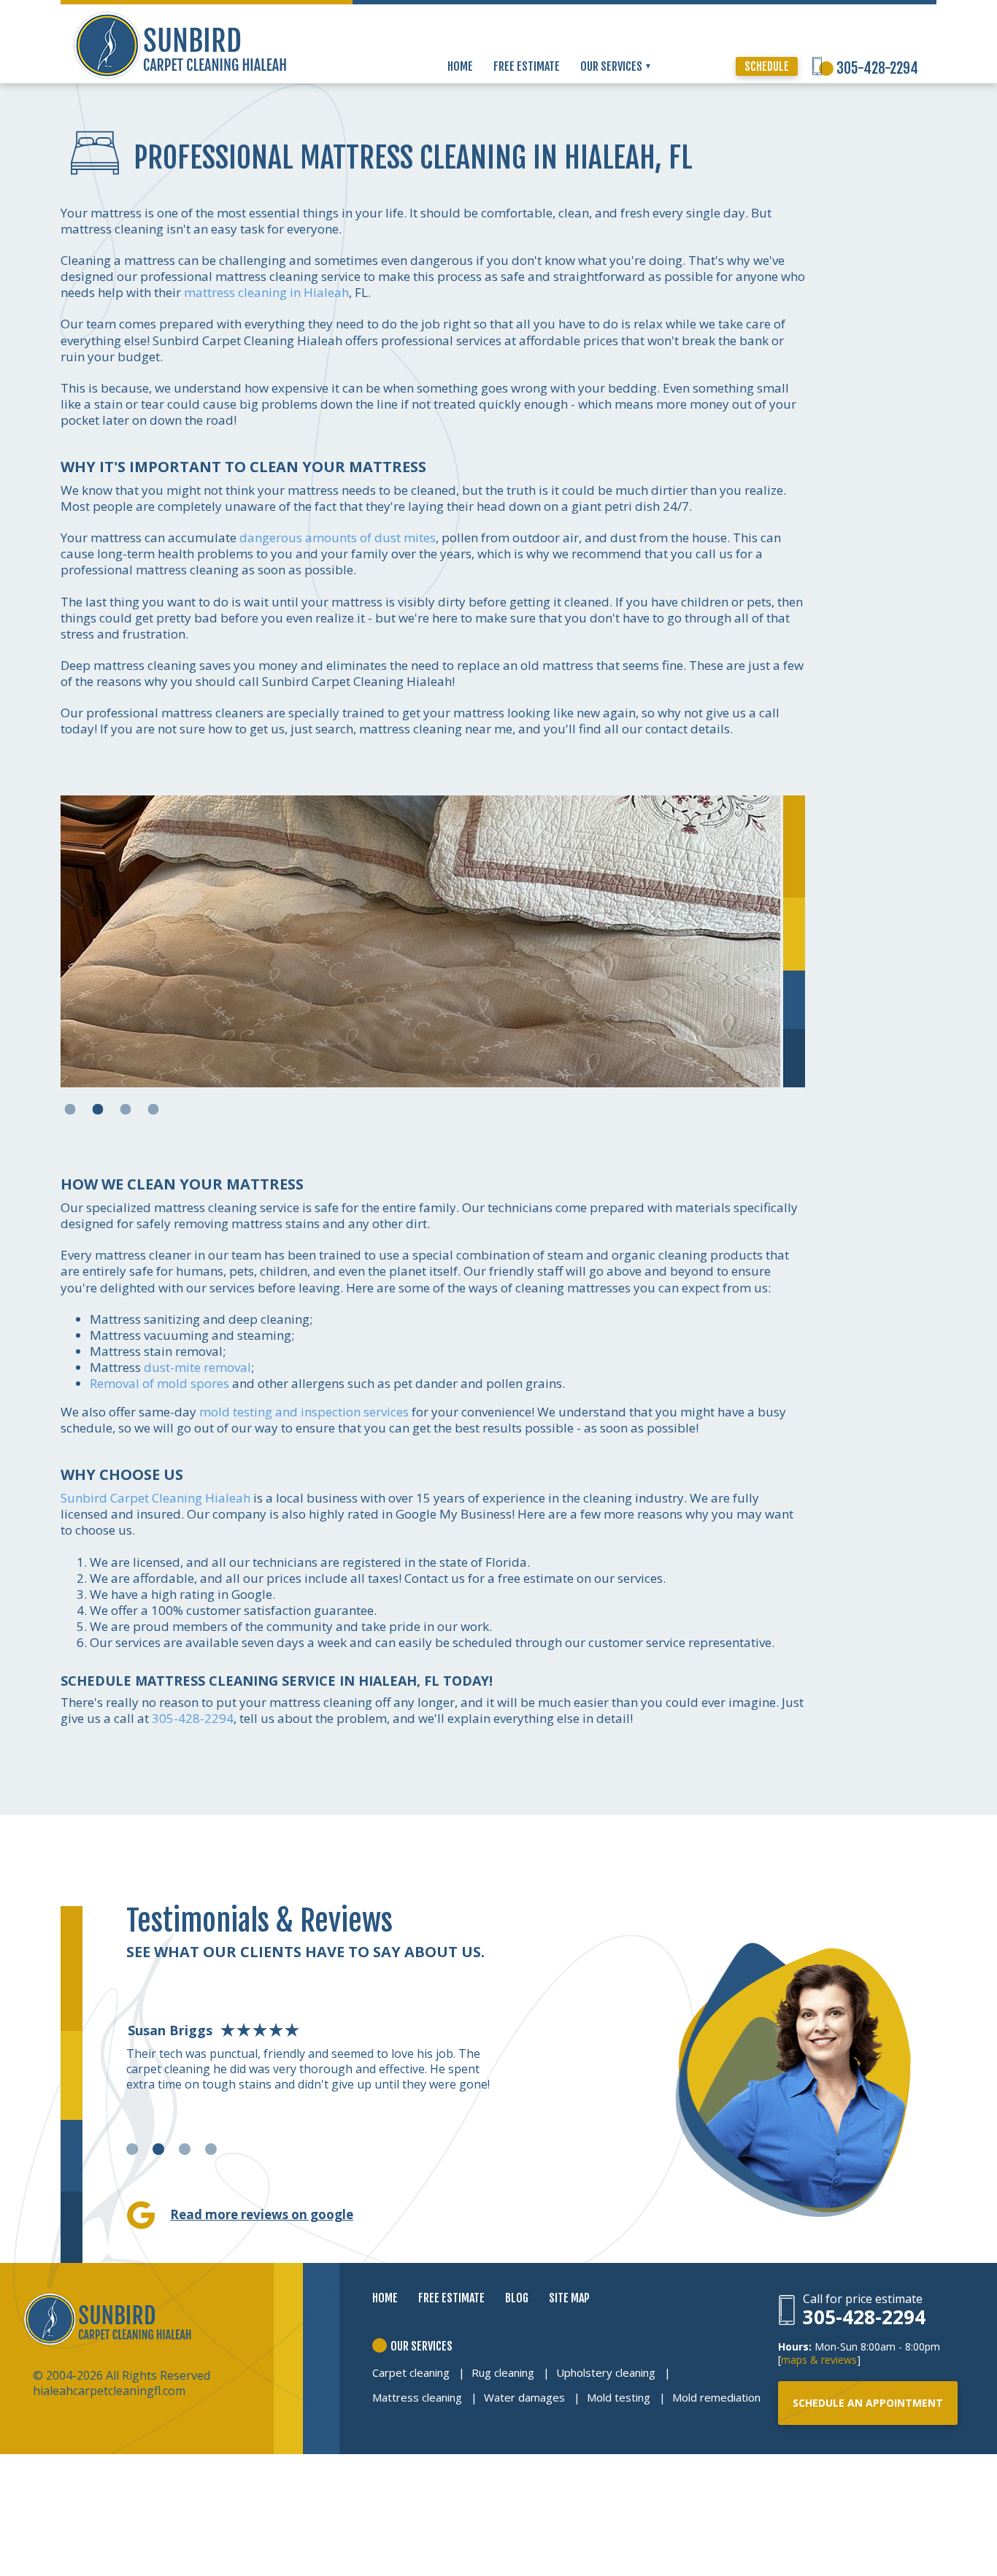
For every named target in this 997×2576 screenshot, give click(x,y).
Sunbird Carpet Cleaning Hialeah (155, 1498)
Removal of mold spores (159, 1383)
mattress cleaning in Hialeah (266, 292)
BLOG (517, 2298)
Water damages (524, 2397)
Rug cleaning (503, 2372)
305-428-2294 (877, 68)
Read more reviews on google (262, 2214)
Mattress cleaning (417, 2397)
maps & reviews (819, 2360)
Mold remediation (716, 2397)
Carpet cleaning (411, 2372)
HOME (460, 66)
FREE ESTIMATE (527, 66)
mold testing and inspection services (304, 1412)
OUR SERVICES (612, 66)
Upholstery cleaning (606, 2372)
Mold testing (619, 2397)
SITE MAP (569, 2298)
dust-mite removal (197, 1367)
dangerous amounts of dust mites (338, 537)
